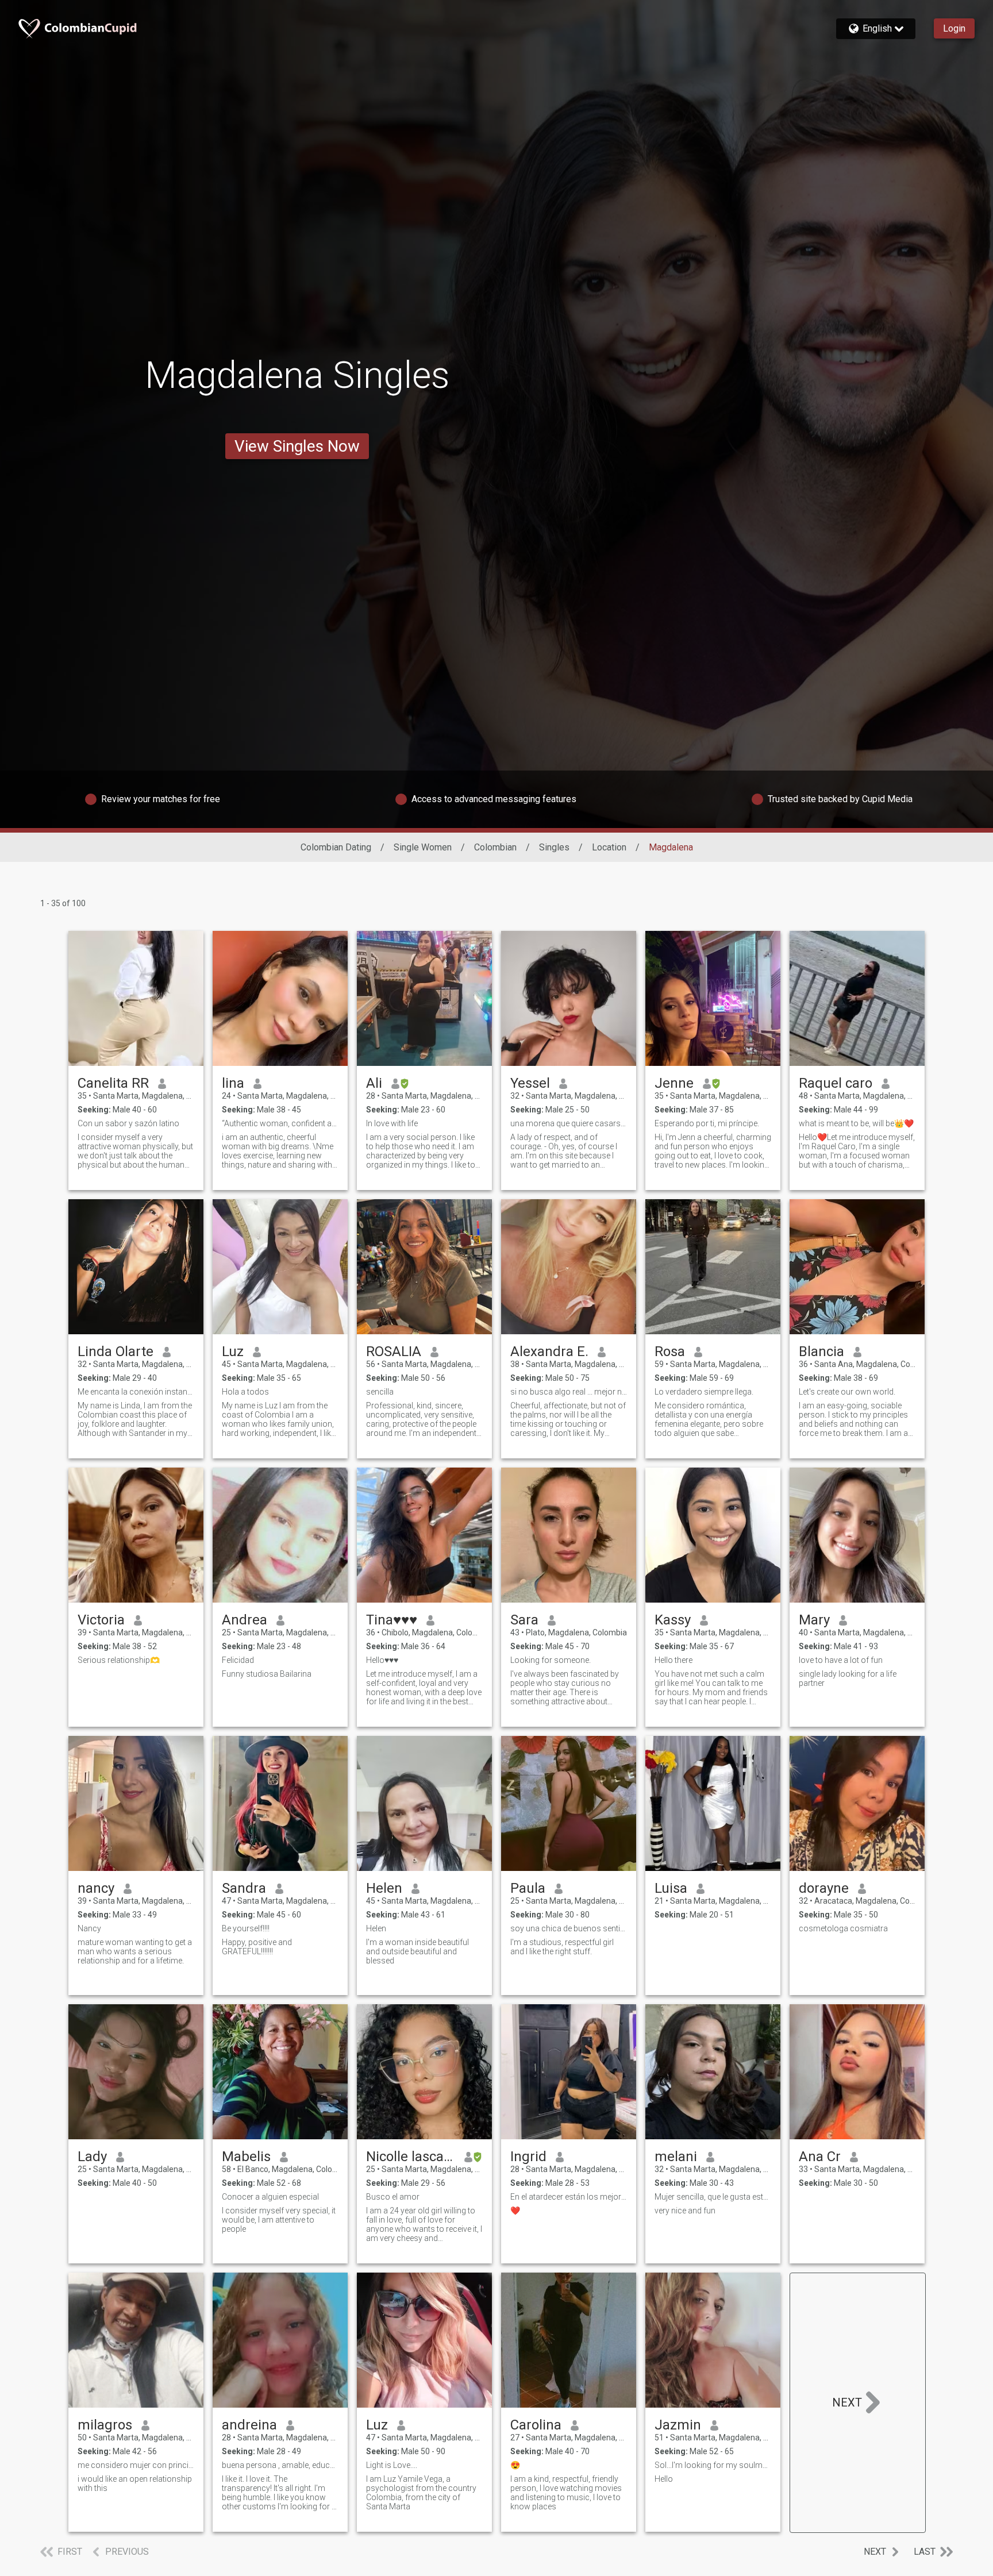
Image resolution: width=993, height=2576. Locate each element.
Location (609, 847)
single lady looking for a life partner (848, 1678)
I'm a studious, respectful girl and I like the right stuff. (562, 1947)
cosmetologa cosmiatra (843, 1928)
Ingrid (528, 2157)
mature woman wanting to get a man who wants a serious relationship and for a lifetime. (135, 1951)
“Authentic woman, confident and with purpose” (280, 1123)
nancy (96, 1888)
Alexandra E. (549, 1351)
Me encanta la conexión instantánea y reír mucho (136, 1392)
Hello (664, 2479)
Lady (92, 2157)
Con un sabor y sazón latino (128, 1123)
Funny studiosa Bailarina (267, 1674)
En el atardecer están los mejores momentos (569, 2197)
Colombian (495, 847)
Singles (554, 847)
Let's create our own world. (847, 1392)
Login (954, 28)
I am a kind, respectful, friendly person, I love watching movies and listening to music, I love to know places (566, 2493)
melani (676, 2157)
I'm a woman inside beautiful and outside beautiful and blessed (417, 1951)
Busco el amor (393, 2197)
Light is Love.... (392, 2465)
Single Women (423, 847)
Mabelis (246, 2157)
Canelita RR (113, 1083)
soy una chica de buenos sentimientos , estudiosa (569, 1928)
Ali (374, 1083)
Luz (233, 1351)
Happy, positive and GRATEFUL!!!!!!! (257, 1947)
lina (233, 1083)
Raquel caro (836, 1083)
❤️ (515, 2211)
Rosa (670, 1351)
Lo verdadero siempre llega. (704, 1392)
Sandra (244, 1888)
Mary (814, 1620)
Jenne (674, 1083)
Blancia (821, 1351)
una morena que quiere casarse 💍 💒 (569, 1123)
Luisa (671, 1888)
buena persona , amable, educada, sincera (280, 2465)
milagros (105, 2425)
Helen (384, 1888)
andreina (249, 2425)
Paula (528, 1888)
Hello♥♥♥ (382, 1660)
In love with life (392, 1123)
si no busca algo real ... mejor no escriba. (569, 1392)
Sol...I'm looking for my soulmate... (713, 2465)
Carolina (536, 2425)
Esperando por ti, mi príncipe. (707, 1123)
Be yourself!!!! (246, 1928)
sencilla (380, 1392)
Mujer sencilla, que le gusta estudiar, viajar (713, 2197)
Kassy (673, 1620)
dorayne (824, 1888)
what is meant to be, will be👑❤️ (856, 1123)
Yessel (530, 1083)
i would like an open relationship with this (135, 2483)
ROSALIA (394, 1351)
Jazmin (678, 2425)
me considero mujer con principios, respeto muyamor (136, 2465)
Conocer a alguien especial (270, 2197)
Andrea (245, 1620)
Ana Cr (820, 2157)
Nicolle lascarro (411, 2157)
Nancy (89, 1928)
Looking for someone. (551, 1660)
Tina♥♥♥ (392, 1620)
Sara (524, 1620)
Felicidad (238, 1660)
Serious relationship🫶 (119, 1660)
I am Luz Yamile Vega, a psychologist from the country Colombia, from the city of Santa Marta (421, 2493)
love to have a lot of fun (841, 1660)
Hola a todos (245, 1392)
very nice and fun (685, 2211)
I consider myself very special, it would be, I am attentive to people (279, 2220)
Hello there (673, 1660)
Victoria (101, 1620)
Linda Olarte (116, 1351)
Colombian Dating (336, 847)
